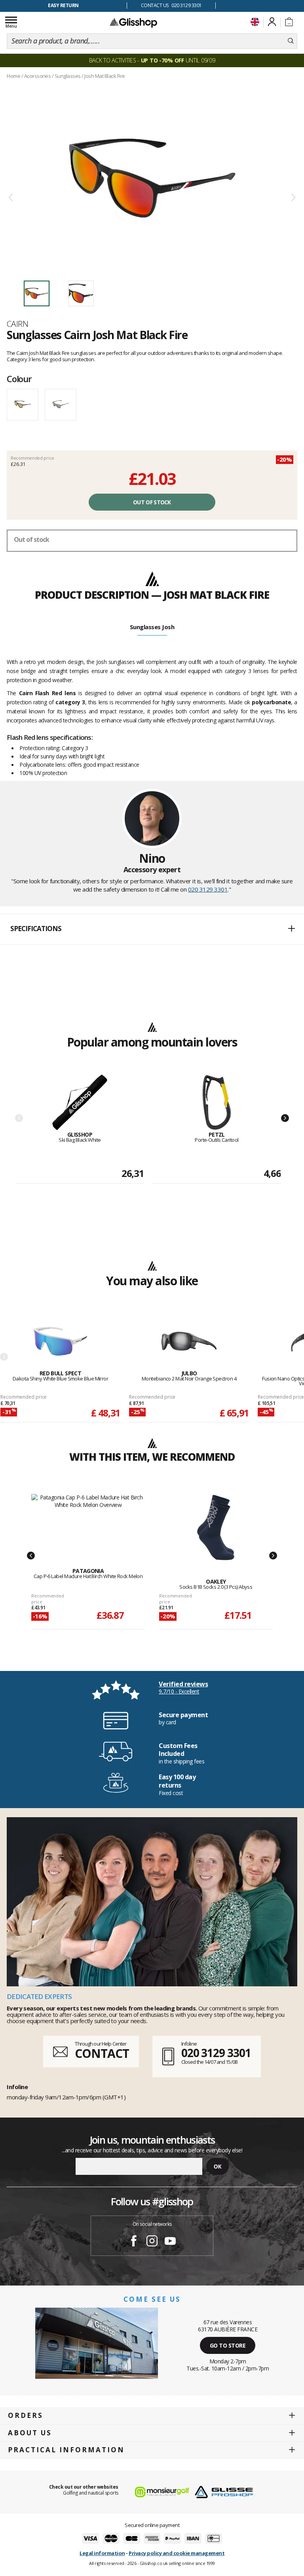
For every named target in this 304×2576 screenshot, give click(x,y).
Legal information (102, 2553)
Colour (19, 379)
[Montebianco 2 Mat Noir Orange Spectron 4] (189, 1342)
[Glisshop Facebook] (134, 2242)
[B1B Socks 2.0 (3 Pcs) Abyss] (216, 1527)
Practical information (66, 2450)
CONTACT (102, 2053)
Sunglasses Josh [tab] (152, 627)
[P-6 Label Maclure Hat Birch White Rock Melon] (88, 1522)
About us (30, 2433)
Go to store (228, 2345)
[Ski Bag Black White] (80, 1103)
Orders (26, 2415)
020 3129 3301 (208, 889)
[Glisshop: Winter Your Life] (133, 23)
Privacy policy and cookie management (177, 2553)
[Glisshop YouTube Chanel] (170, 2242)
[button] (152, 929)
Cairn (17, 324)
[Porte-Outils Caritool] (217, 1103)
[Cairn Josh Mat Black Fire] (152, 178)
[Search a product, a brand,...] (291, 41)
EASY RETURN (63, 5)
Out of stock (152, 502)
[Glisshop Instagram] (152, 2242)
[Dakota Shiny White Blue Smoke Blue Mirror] (60, 1342)
